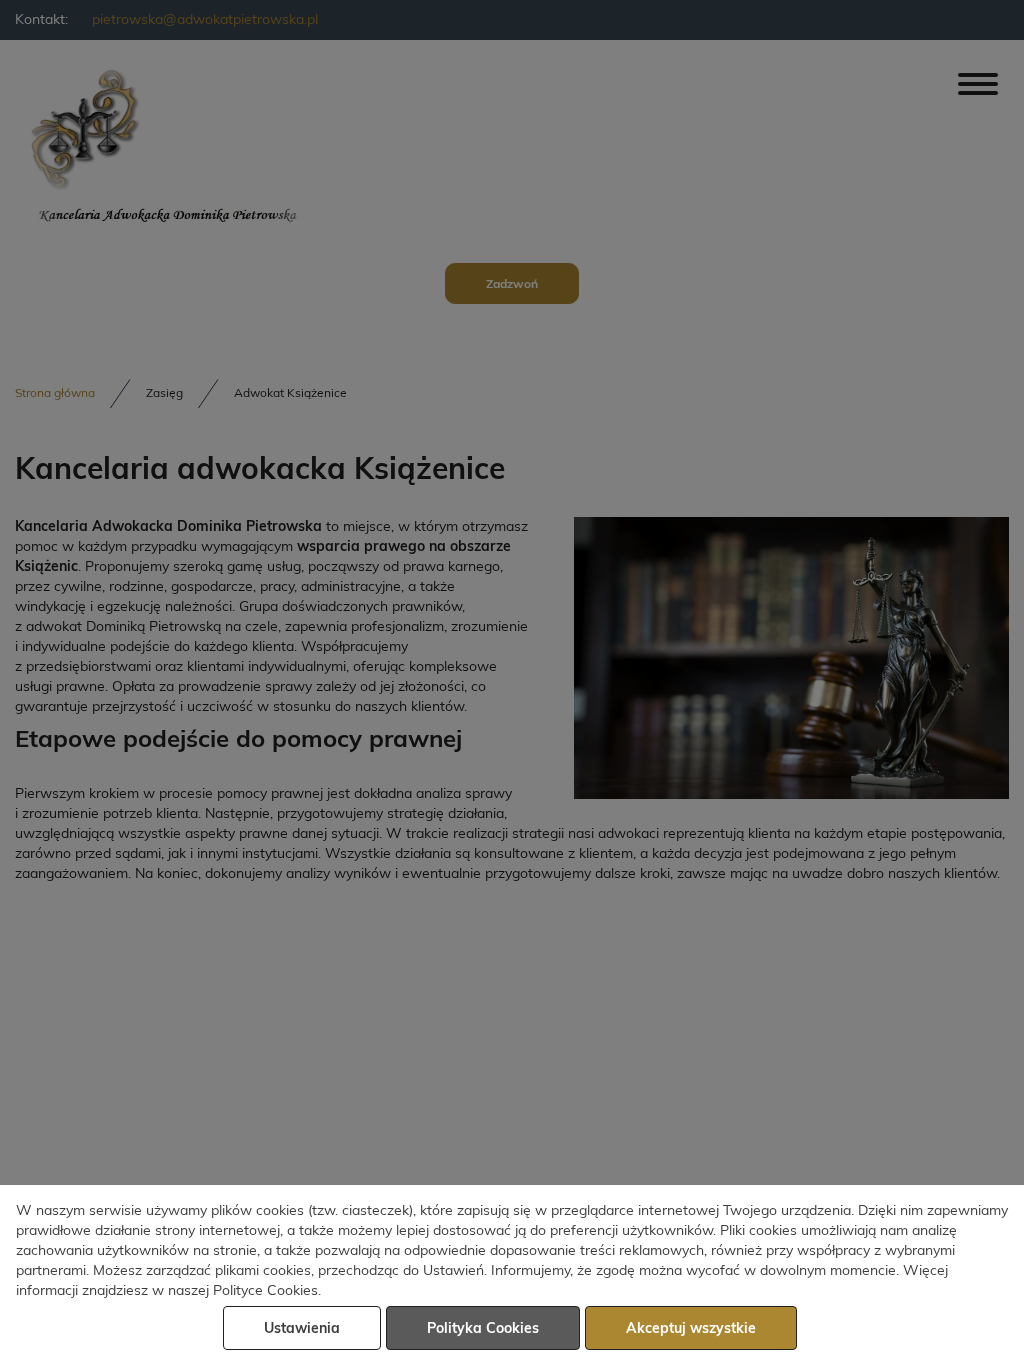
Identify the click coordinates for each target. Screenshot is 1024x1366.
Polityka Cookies (483, 1329)
